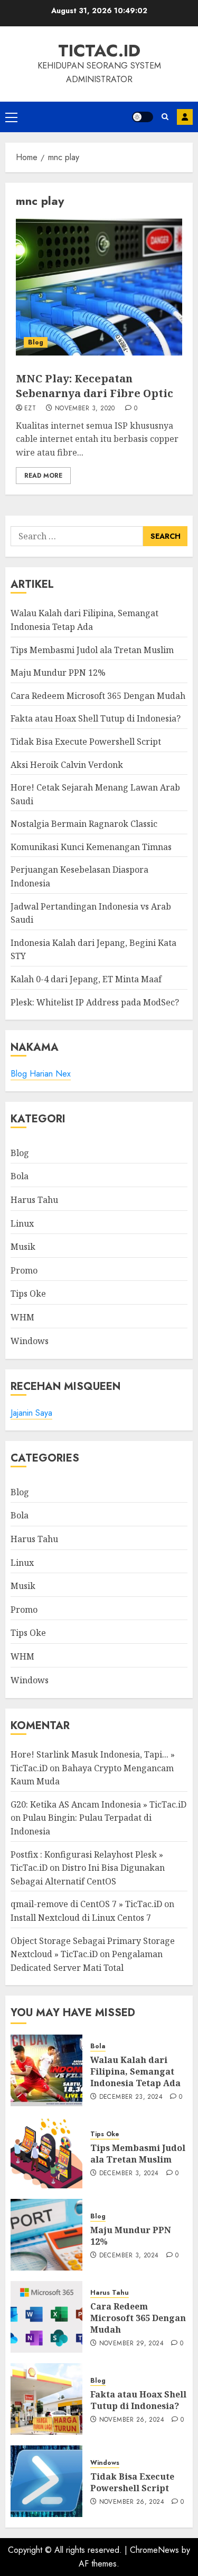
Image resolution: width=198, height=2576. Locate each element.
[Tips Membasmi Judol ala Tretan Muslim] (46, 2153)
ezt (30, 409)
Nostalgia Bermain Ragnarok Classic (84, 824)
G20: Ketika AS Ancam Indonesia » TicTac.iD (98, 1804)
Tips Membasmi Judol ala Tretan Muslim (92, 650)
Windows (30, 1341)
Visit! (185, 117)
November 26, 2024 (132, 2420)
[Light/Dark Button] (143, 117)
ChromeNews (154, 2550)
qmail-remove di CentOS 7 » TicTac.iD (86, 1904)
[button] (11, 117)
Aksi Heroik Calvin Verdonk (67, 765)
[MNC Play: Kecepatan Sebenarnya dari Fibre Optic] (99, 287)
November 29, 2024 (131, 2344)
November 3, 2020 (85, 409)
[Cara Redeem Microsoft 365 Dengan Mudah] (46, 2317)
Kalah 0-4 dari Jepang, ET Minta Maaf (86, 979)
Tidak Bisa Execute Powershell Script (86, 742)
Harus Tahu (34, 1200)
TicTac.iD (99, 51)
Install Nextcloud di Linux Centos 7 (81, 1918)
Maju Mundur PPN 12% (58, 673)
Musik (23, 1247)
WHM (22, 1317)
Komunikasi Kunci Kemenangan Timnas (91, 847)
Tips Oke (28, 1294)
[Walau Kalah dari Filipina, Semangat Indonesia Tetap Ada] (46, 2070)
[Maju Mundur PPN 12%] (46, 2235)
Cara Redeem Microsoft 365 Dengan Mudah (98, 696)
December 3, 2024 (129, 2174)
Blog (36, 342)
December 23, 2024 (131, 2097)
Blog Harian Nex (41, 1074)
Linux (22, 1223)
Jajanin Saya (31, 1413)
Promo (24, 1270)
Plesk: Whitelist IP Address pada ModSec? (95, 1002)
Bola (20, 1176)
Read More (43, 476)
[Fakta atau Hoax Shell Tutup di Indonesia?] (46, 2399)
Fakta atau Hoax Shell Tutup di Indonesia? (96, 718)
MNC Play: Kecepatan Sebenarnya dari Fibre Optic (95, 386)
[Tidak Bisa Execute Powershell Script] (46, 2481)
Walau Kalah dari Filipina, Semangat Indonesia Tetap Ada (135, 2072)
